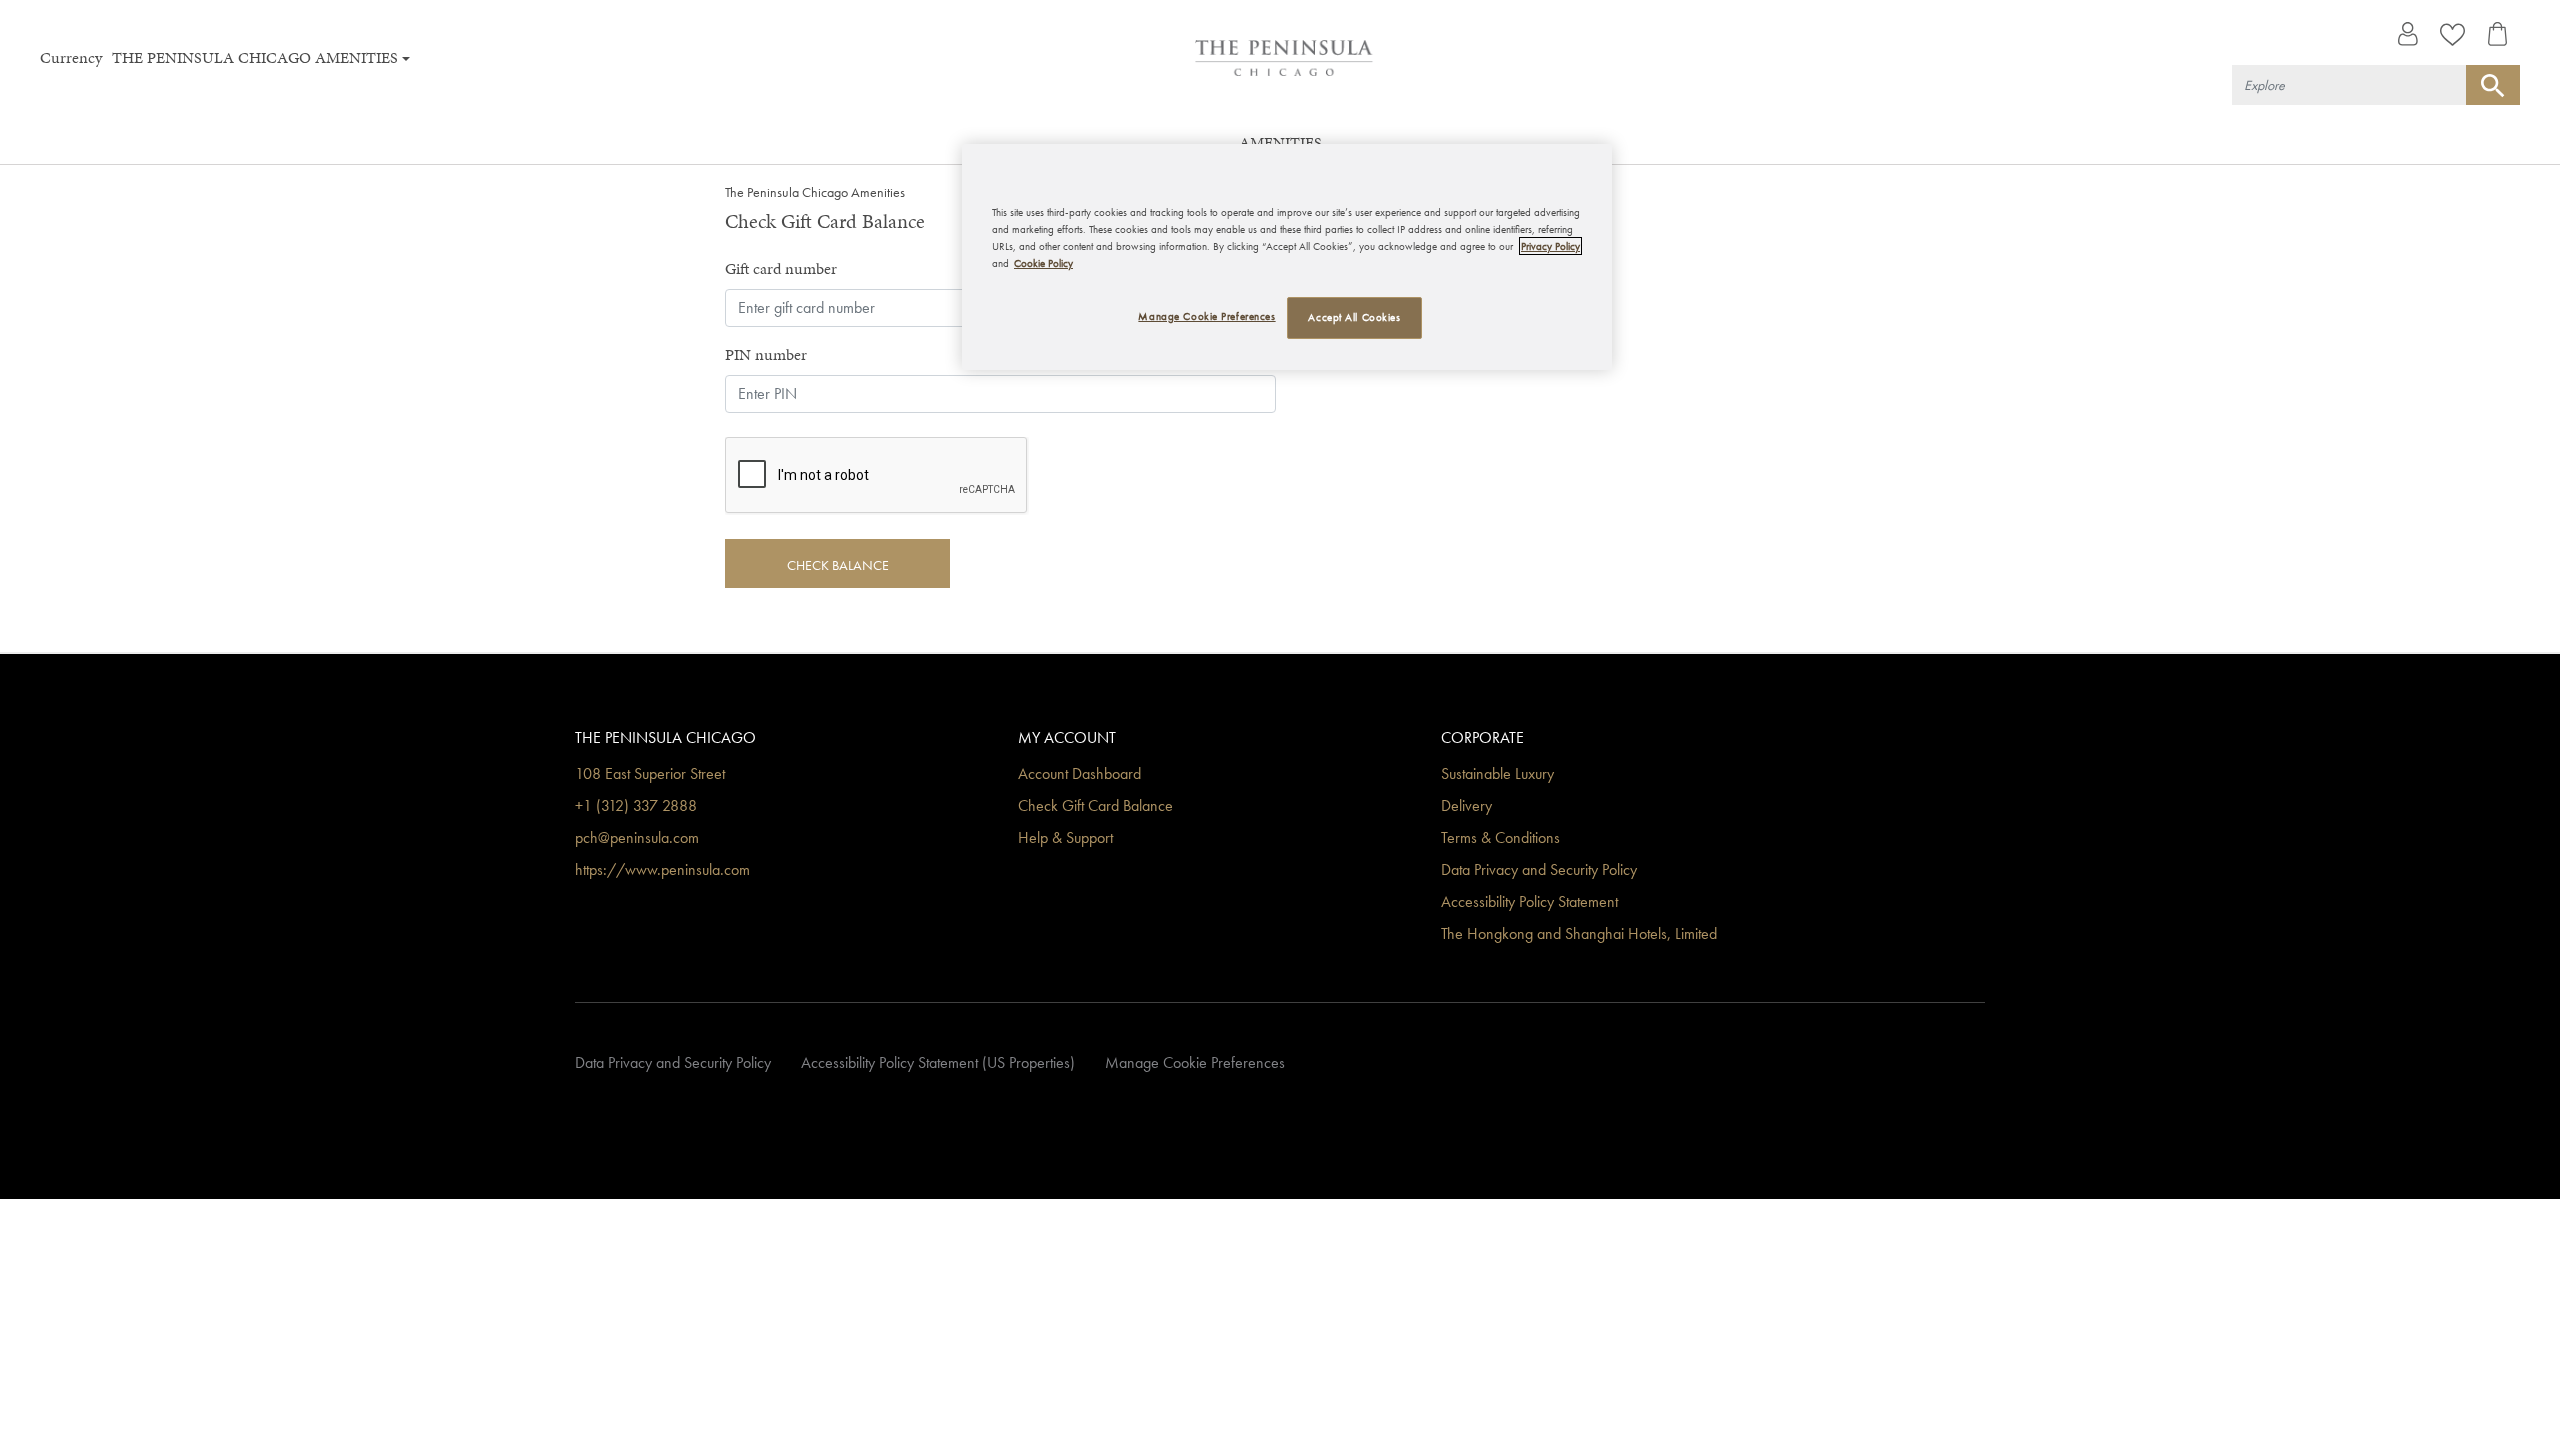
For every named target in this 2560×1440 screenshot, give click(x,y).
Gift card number (781, 268)
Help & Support (1065, 838)
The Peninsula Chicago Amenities (815, 192)
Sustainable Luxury (1497, 774)
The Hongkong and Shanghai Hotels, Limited (1579, 934)
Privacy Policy (1550, 246)
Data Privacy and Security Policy (1539, 870)
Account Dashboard (1079, 774)
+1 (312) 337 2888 (636, 806)
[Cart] (2497, 34)
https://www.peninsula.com (662, 870)
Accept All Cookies (1354, 317)
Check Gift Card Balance (1095, 806)
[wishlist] (2452, 34)
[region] (1287, 257)
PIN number (766, 354)
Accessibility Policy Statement (1529, 902)
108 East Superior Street (650, 774)
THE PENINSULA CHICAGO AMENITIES (255, 57)
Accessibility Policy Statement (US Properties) (938, 1063)
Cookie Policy (1043, 263)
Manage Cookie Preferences (1195, 1063)
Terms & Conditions (1500, 838)
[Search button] (2493, 85)
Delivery (1466, 806)
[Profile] (2407, 34)
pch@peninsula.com (637, 838)
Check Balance (838, 565)
